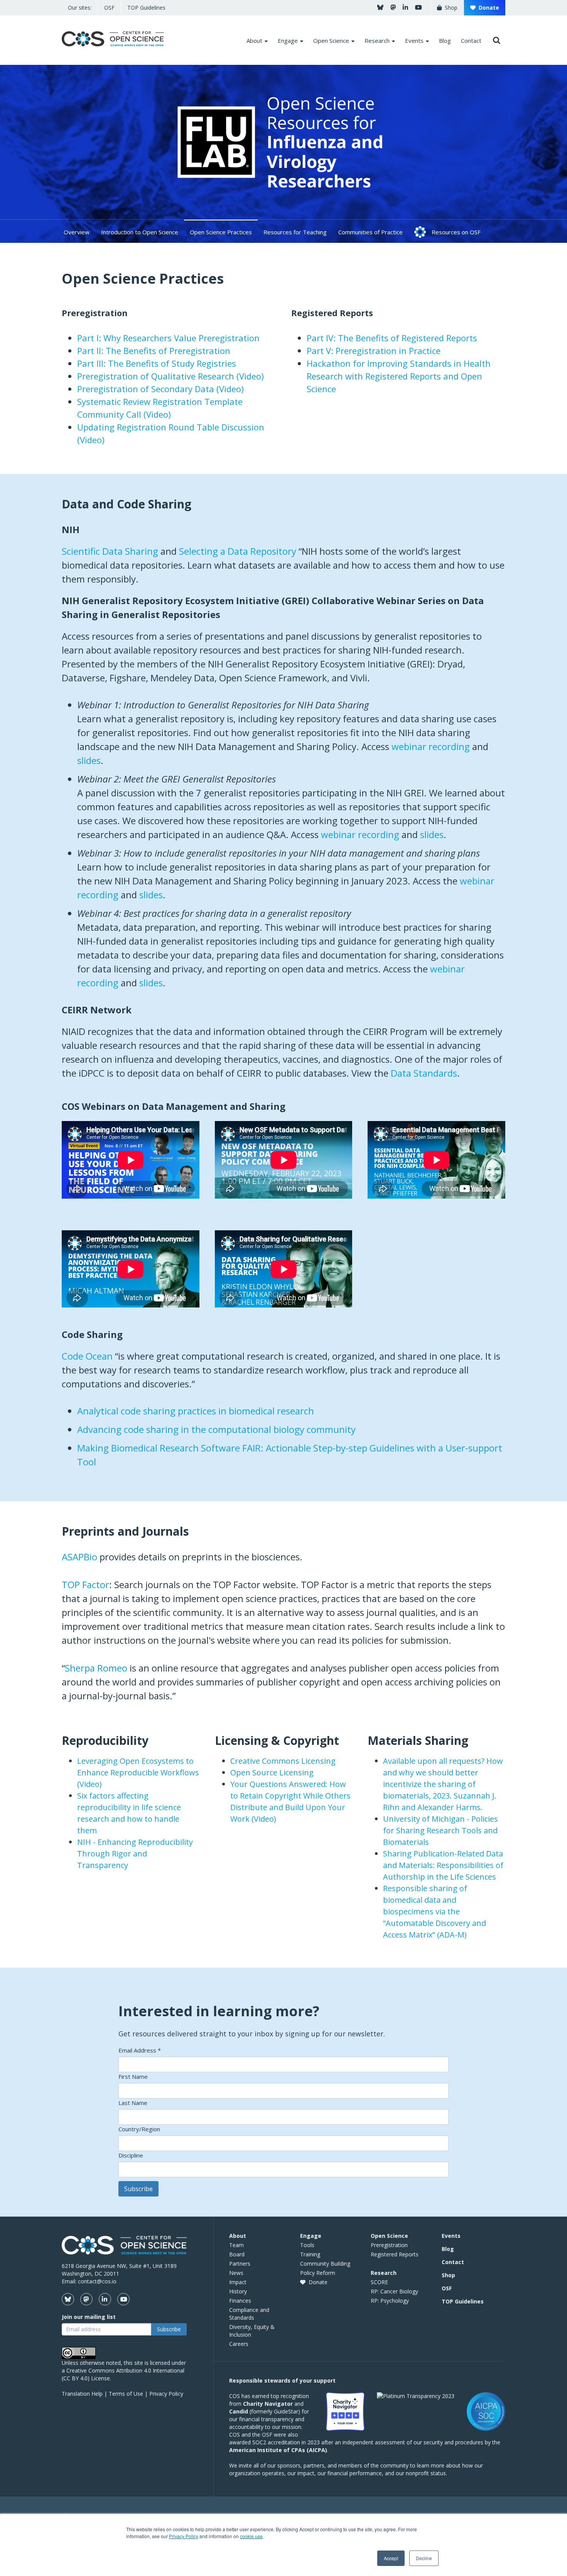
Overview (77, 232)
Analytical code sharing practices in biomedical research (196, 1411)
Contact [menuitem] (471, 41)
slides (89, 760)
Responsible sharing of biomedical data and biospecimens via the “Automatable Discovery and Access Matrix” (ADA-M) (435, 1911)
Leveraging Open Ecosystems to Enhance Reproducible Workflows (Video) (138, 1772)
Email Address (140, 2050)
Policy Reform (318, 2273)
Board (237, 2254)
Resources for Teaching (295, 232)
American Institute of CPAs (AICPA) (278, 2450)
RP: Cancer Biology (394, 2291)
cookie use (251, 2536)
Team (236, 2245)
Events (451, 2236)
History (238, 2291)
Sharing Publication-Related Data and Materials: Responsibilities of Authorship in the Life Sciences (443, 1865)
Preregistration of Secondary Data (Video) (160, 389)
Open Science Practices (221, 232)
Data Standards (424, 1073)
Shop (450, 8)
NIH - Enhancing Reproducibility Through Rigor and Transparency (135, 1854)
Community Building (325, 2264)
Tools (307, 2245)
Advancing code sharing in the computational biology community (216, 1429)
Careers (239, 2344)
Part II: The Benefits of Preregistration (154, 351)
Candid (239, 2411)
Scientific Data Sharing (110, 551)
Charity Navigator (268, 2404)
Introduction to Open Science (140, 232)
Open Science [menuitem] (331, 41)
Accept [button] (391, 2558)
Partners (240, 2264)
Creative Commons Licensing (283, 1761)
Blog (448, 2249)
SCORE (379, 2282)
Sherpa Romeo (96, 1668)
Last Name (133, 2103)
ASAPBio (79, 1557)
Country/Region (139, 2129)
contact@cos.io (97, 2281)
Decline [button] (424, 2558)
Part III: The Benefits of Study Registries (157, 363)
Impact (238, 2282)
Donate (487, 8)
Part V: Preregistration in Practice (374, 351)
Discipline (131, 2155)
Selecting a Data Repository (238, 551)
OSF (109, 8)
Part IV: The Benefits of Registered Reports (392, 338)
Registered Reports (395, 2254)
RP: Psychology (390, 2301)
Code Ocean (87, 1356)
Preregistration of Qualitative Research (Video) (170, 376)
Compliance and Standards (249, 2314)
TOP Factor (85, 1584)
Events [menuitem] (414, 41)
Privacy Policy (184, 2536)
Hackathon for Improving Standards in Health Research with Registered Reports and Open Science (399, 376)
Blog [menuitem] (445, 41)
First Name (133, 2076)
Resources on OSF (456, 232)
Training (310, 2254)
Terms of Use (126, 2394)
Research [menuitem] (377, 41)
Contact (453, 2262)
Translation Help (82, 2394)
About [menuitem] (254, 41)
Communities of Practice (370, 232)
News (236, 2273)
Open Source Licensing (272, 1772)
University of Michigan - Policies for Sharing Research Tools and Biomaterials (440, 1830)
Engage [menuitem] (288, 41)
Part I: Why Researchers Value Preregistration (168, 338)
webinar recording (431, 746)
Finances (240, 2301)
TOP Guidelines (146, 8)
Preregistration (389, 2245)
